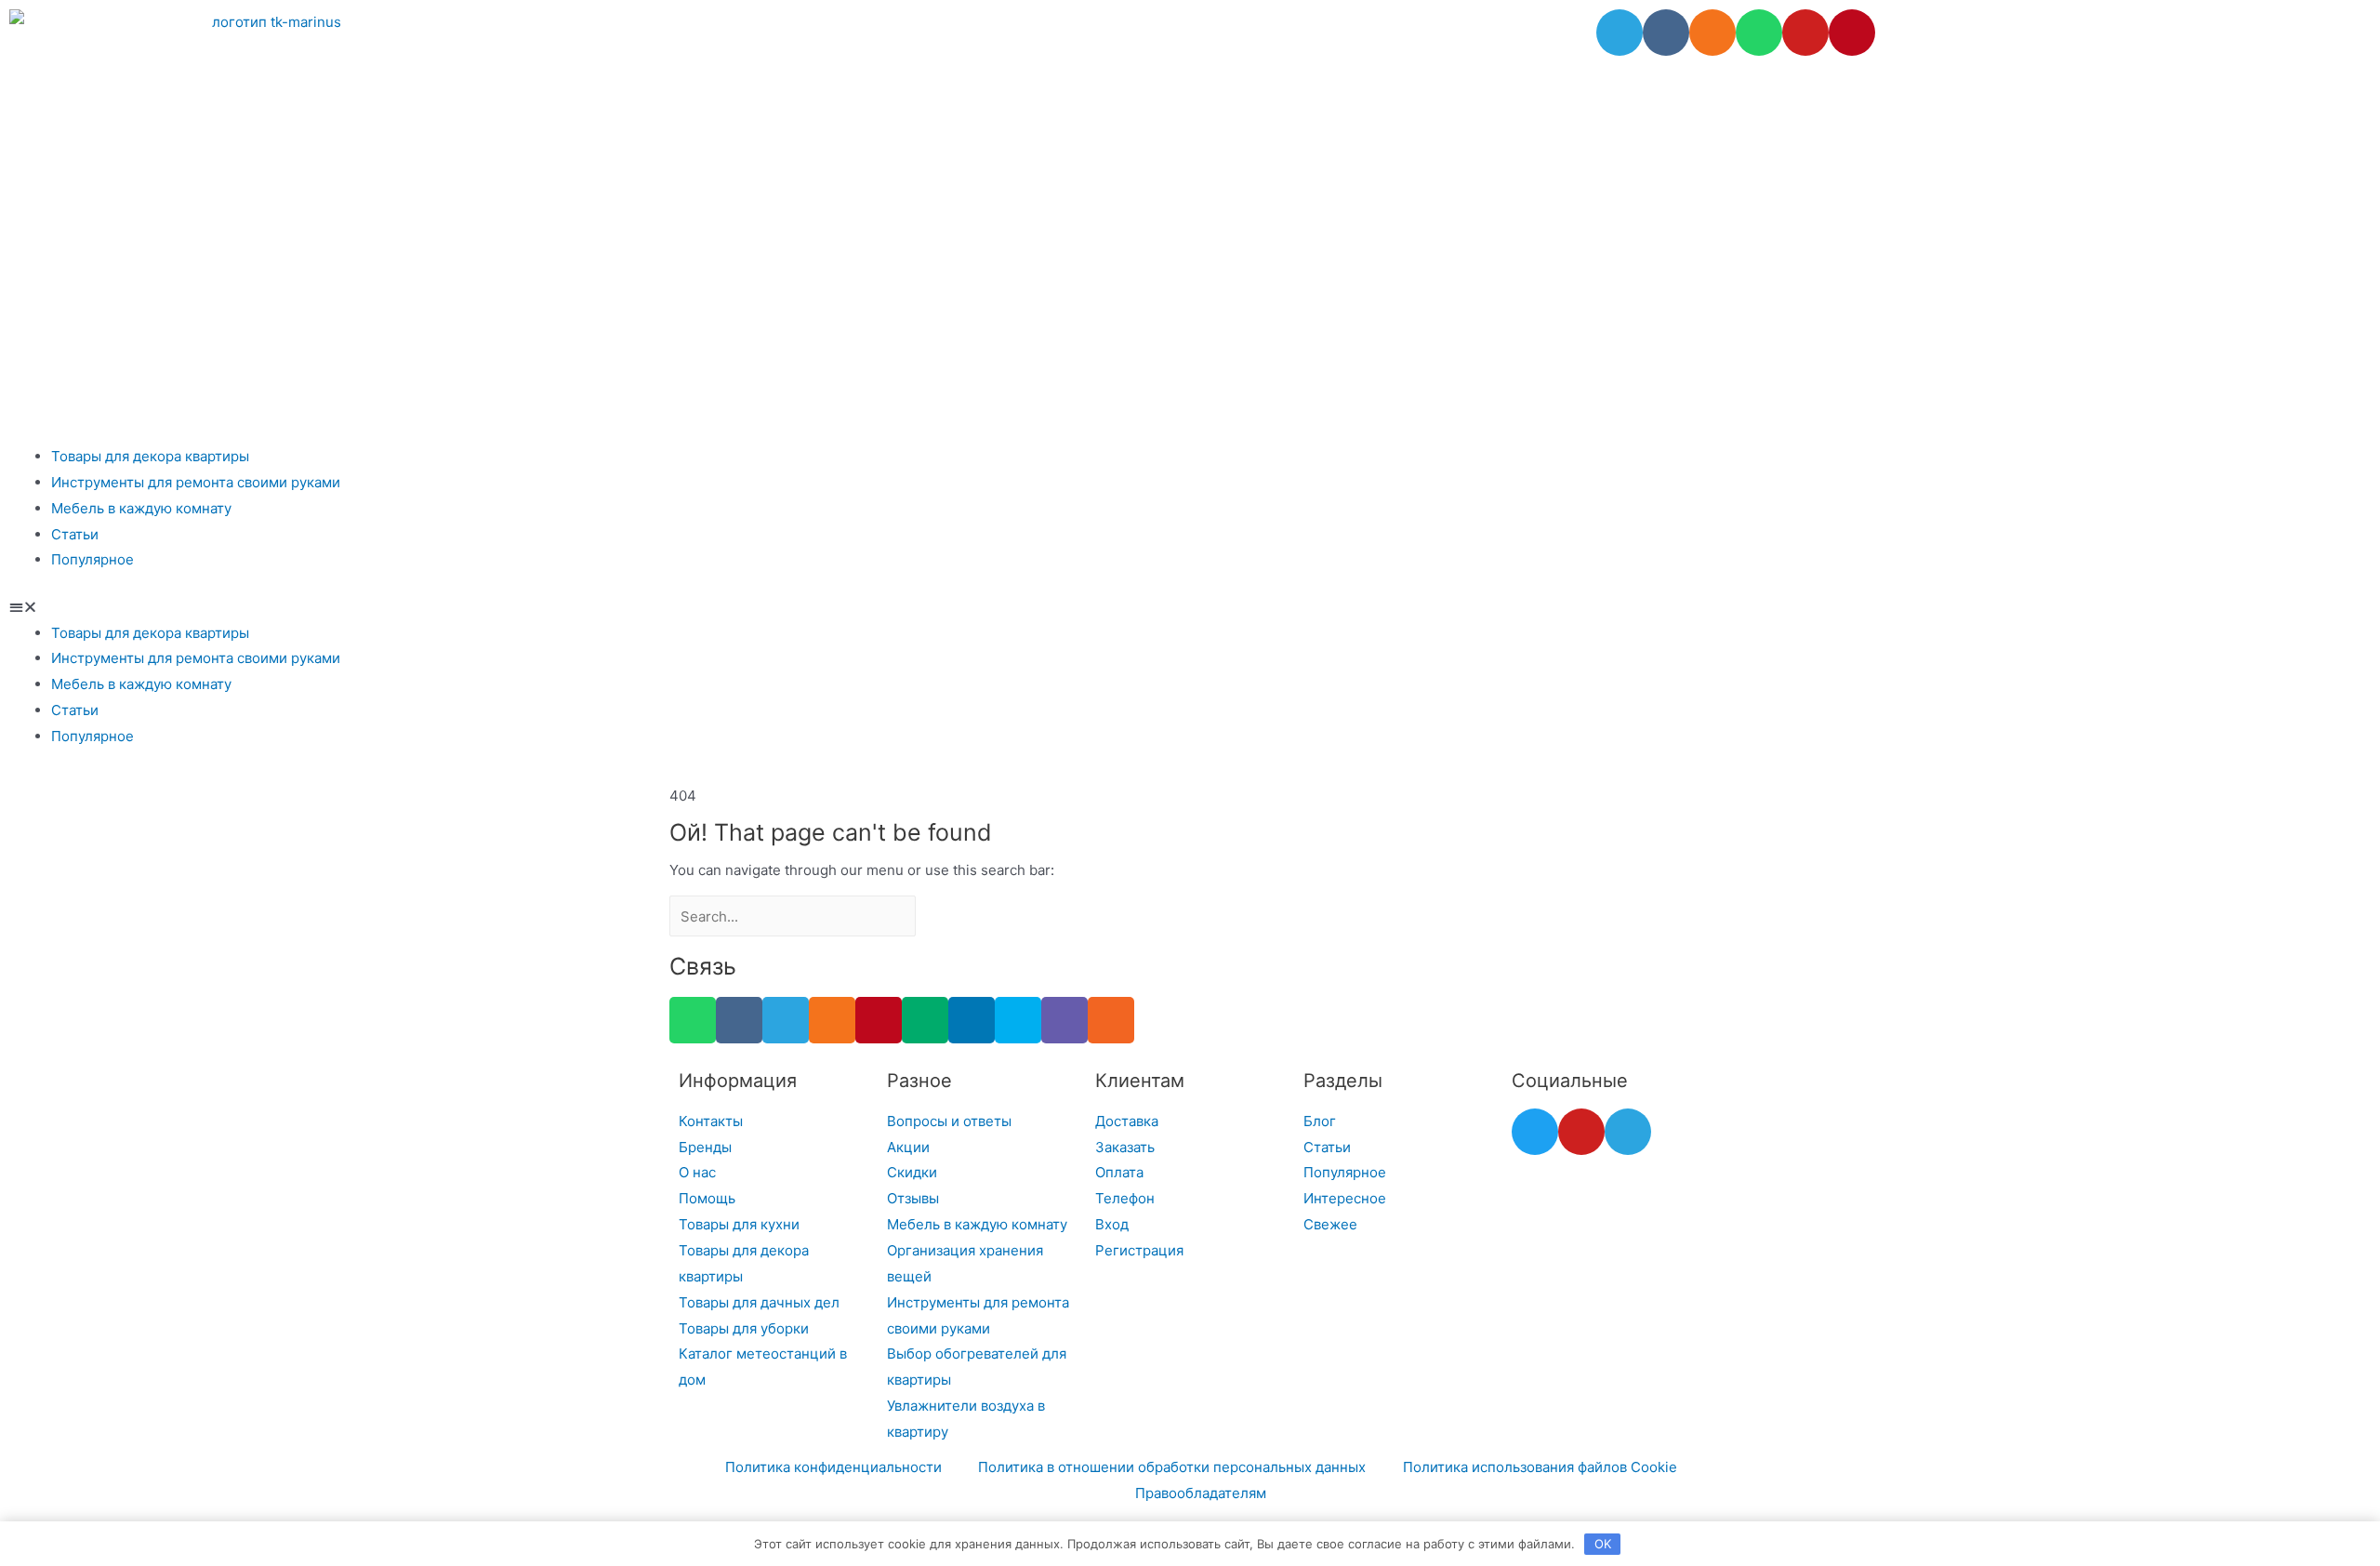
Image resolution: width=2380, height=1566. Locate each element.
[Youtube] (1805, 33)
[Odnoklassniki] (1712, 33)
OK (1603, 1544)
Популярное (93, 559)
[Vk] (1666, 33)
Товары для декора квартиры (150, 456)
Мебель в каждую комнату (141, 508)
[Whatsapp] (1759, 33)
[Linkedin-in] (972, 1020)
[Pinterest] (1852, 33)
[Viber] (1064, 1020)
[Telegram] (1620, 33)
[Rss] (1111, 1020)
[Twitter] (1535, 1132)
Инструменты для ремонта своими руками (196, 482)
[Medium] (925, 1020)
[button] (1190, 607)
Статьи (75, 534)
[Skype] (1018, 1020)
